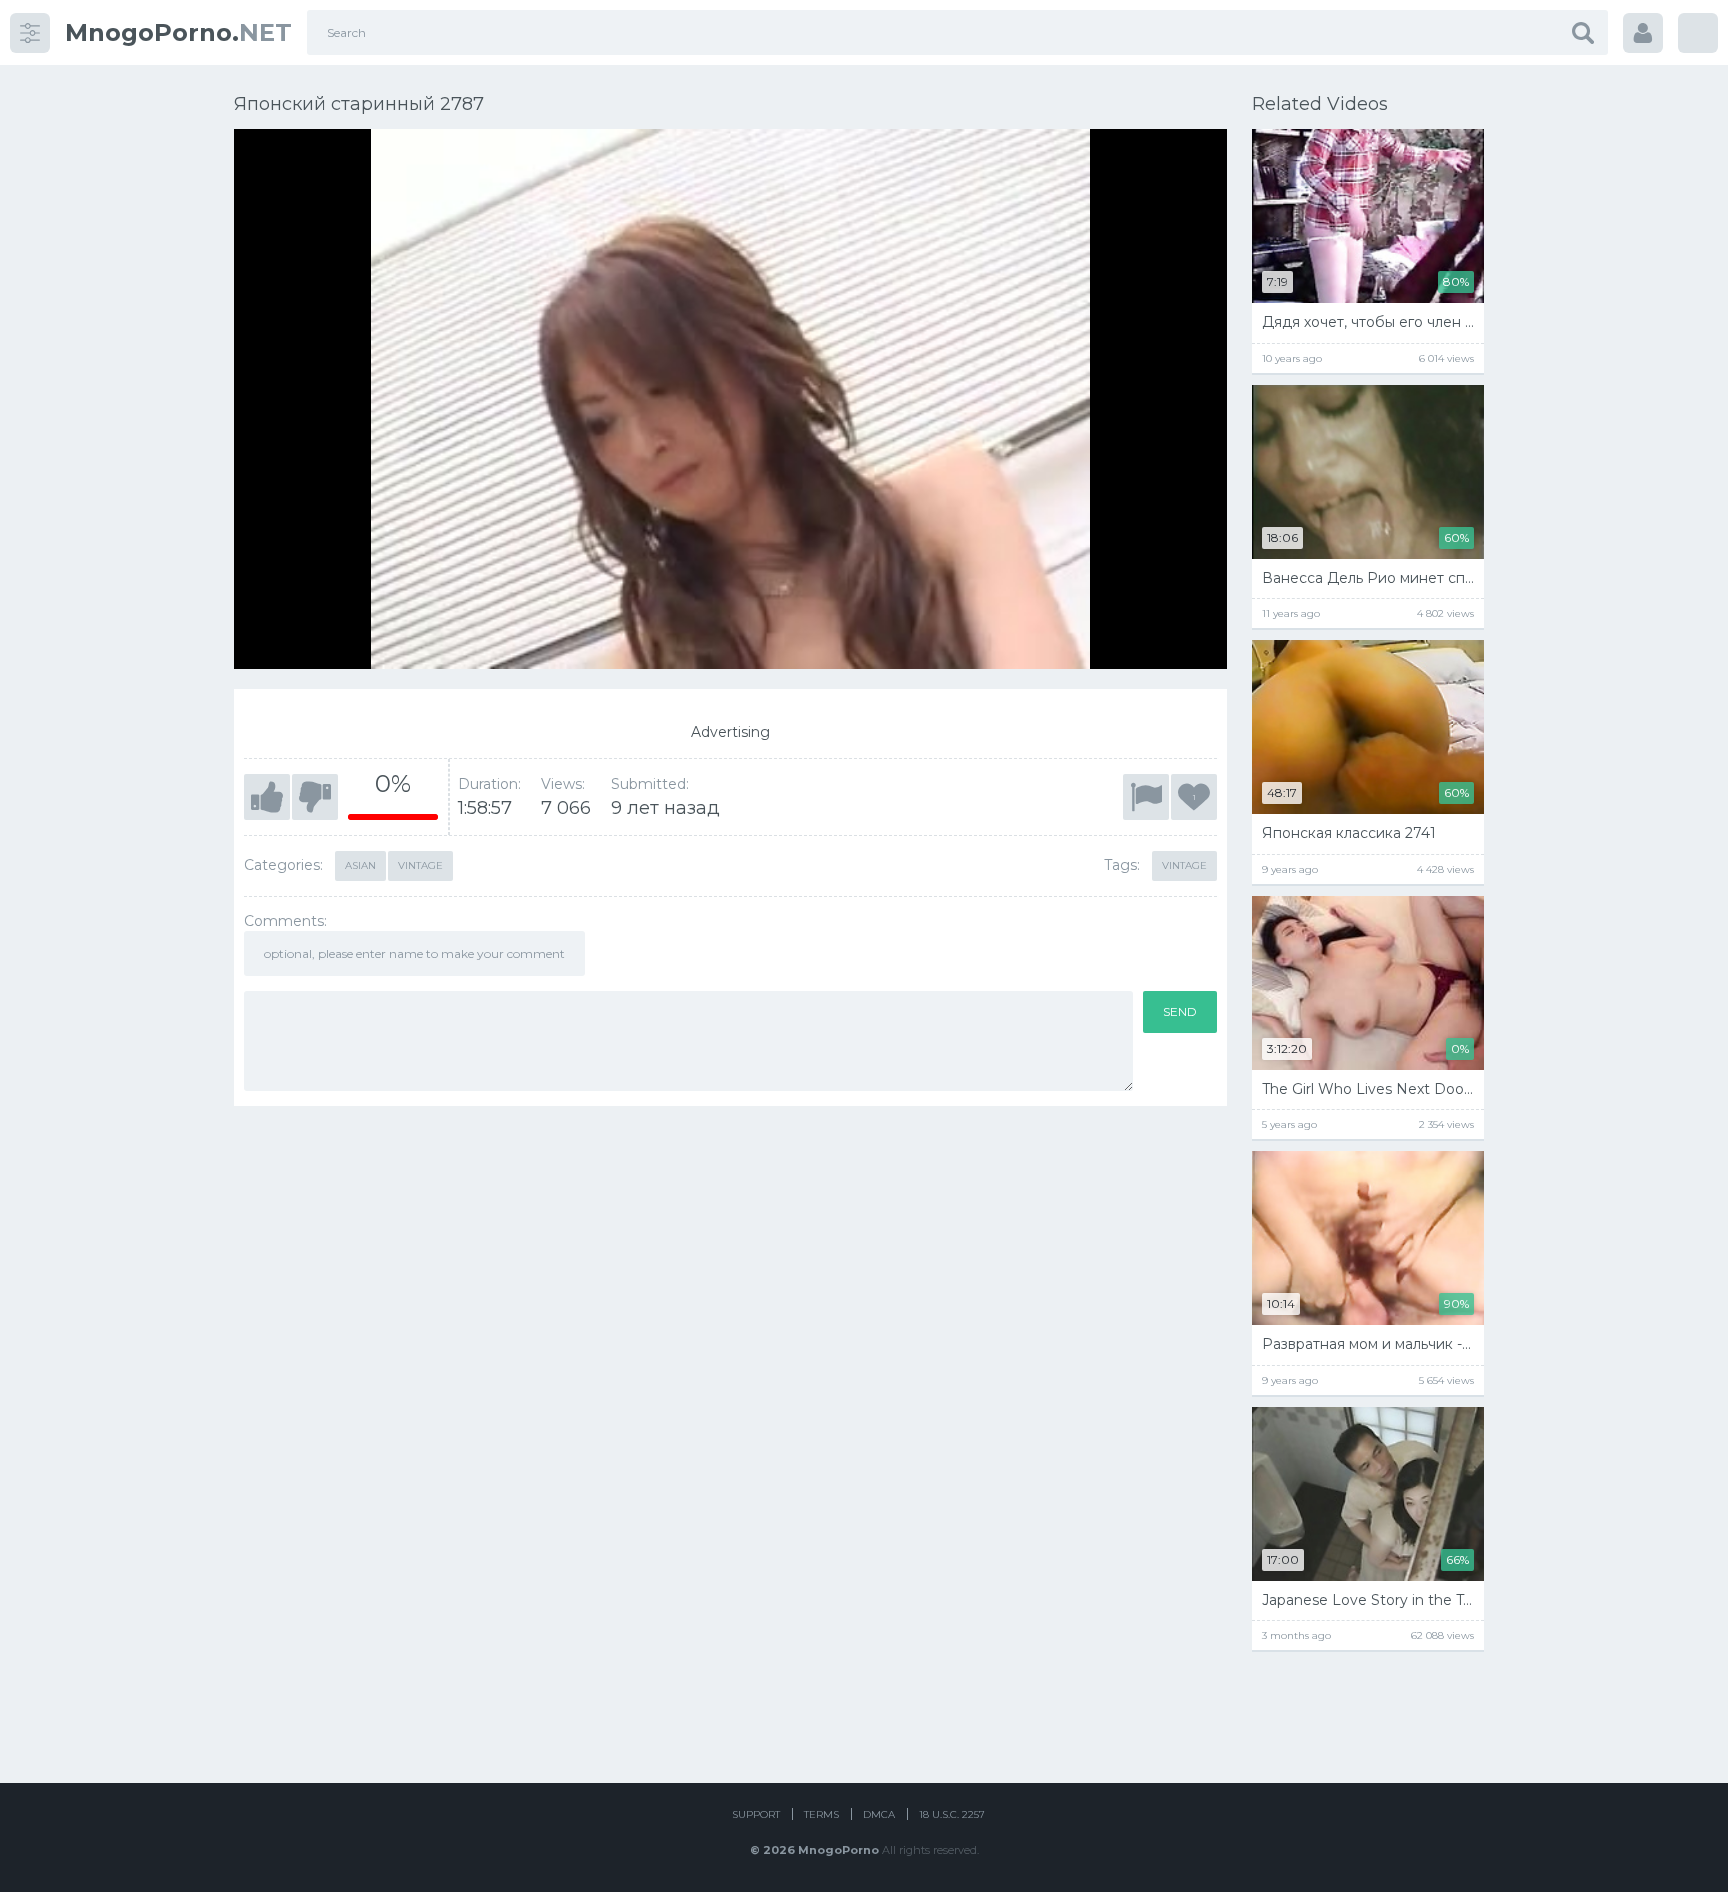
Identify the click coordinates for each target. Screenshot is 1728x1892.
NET (178, 32)
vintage (1184, 865)
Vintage (420, 865)
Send (1180, 1011)
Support (756, 1814)
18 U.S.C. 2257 (952, 1814)
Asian (360, 865)
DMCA (879, 1814)
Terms (821, 1814)
